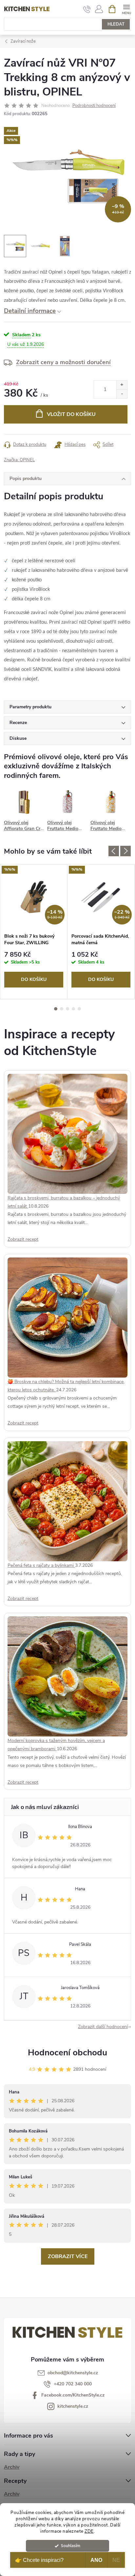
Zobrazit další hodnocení (103, 2027)
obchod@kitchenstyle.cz (73, 2373)
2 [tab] (62, 1009)
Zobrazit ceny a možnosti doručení (63, 362)
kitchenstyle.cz (73, 2406)
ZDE (89, 2531)
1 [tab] (56, 1009)
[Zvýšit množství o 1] (122, 385)
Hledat (116, 24)
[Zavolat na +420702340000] (87, 9)
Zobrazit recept (23, 1239)
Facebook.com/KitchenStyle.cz (73, 2395)
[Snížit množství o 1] (122, 394)
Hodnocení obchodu (67, 2053)
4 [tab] (73, 1009)
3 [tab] (67, 1009)
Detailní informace (30, 311)
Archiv (12, 2467)
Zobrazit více (68, 2256)
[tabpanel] (34, 932)
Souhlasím (71, 2546)
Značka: (19, 460)
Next (125, 851)
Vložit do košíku (71, 414)
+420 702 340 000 (73, 2384)
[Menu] (126, 9)
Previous (114, 851)
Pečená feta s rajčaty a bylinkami (41, 1565)
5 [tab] (79, 1009)
